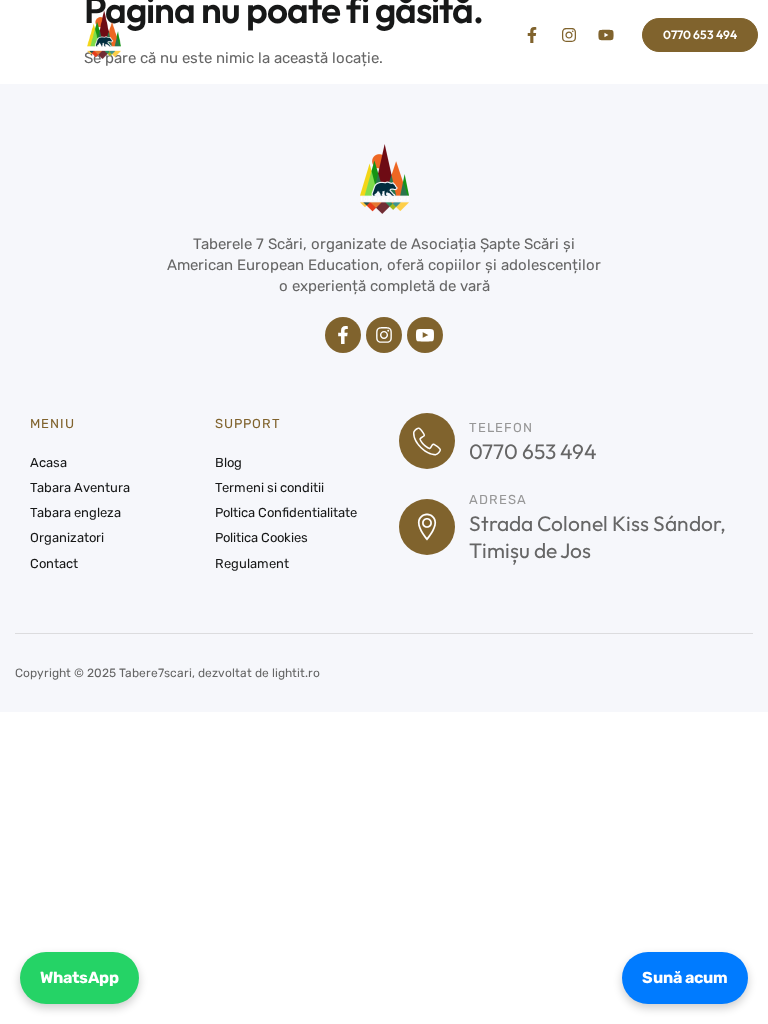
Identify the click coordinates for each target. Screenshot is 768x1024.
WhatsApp (79, 977)
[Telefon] (427, 441)
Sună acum (685, 977)
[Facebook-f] (532, 35)
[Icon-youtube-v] (425, 335)
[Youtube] (606, 35)
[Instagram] (569, 35)
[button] (43, 35)
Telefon (501, 427)
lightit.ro (296, 673)
